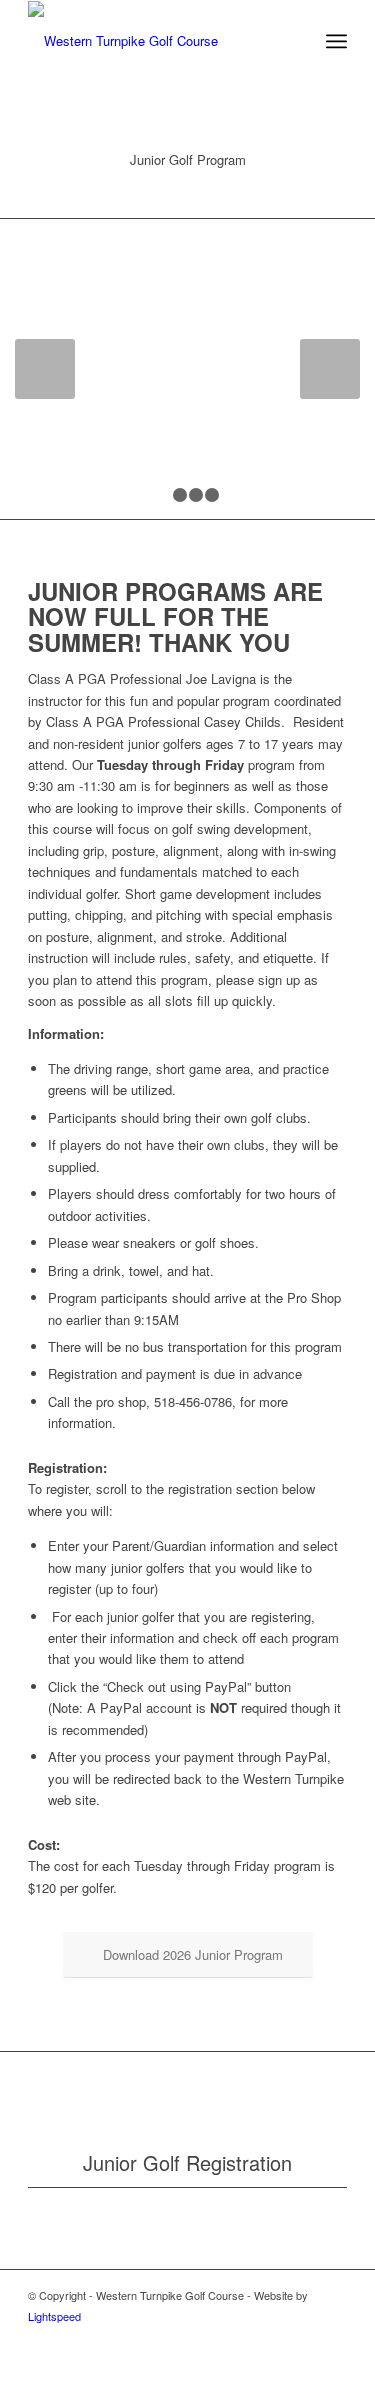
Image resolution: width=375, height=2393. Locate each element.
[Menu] (336, 41)
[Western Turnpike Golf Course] (155, 41)
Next (330, 369)
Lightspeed (54, 2316)
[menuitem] (336, 41)
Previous (45, 369)
